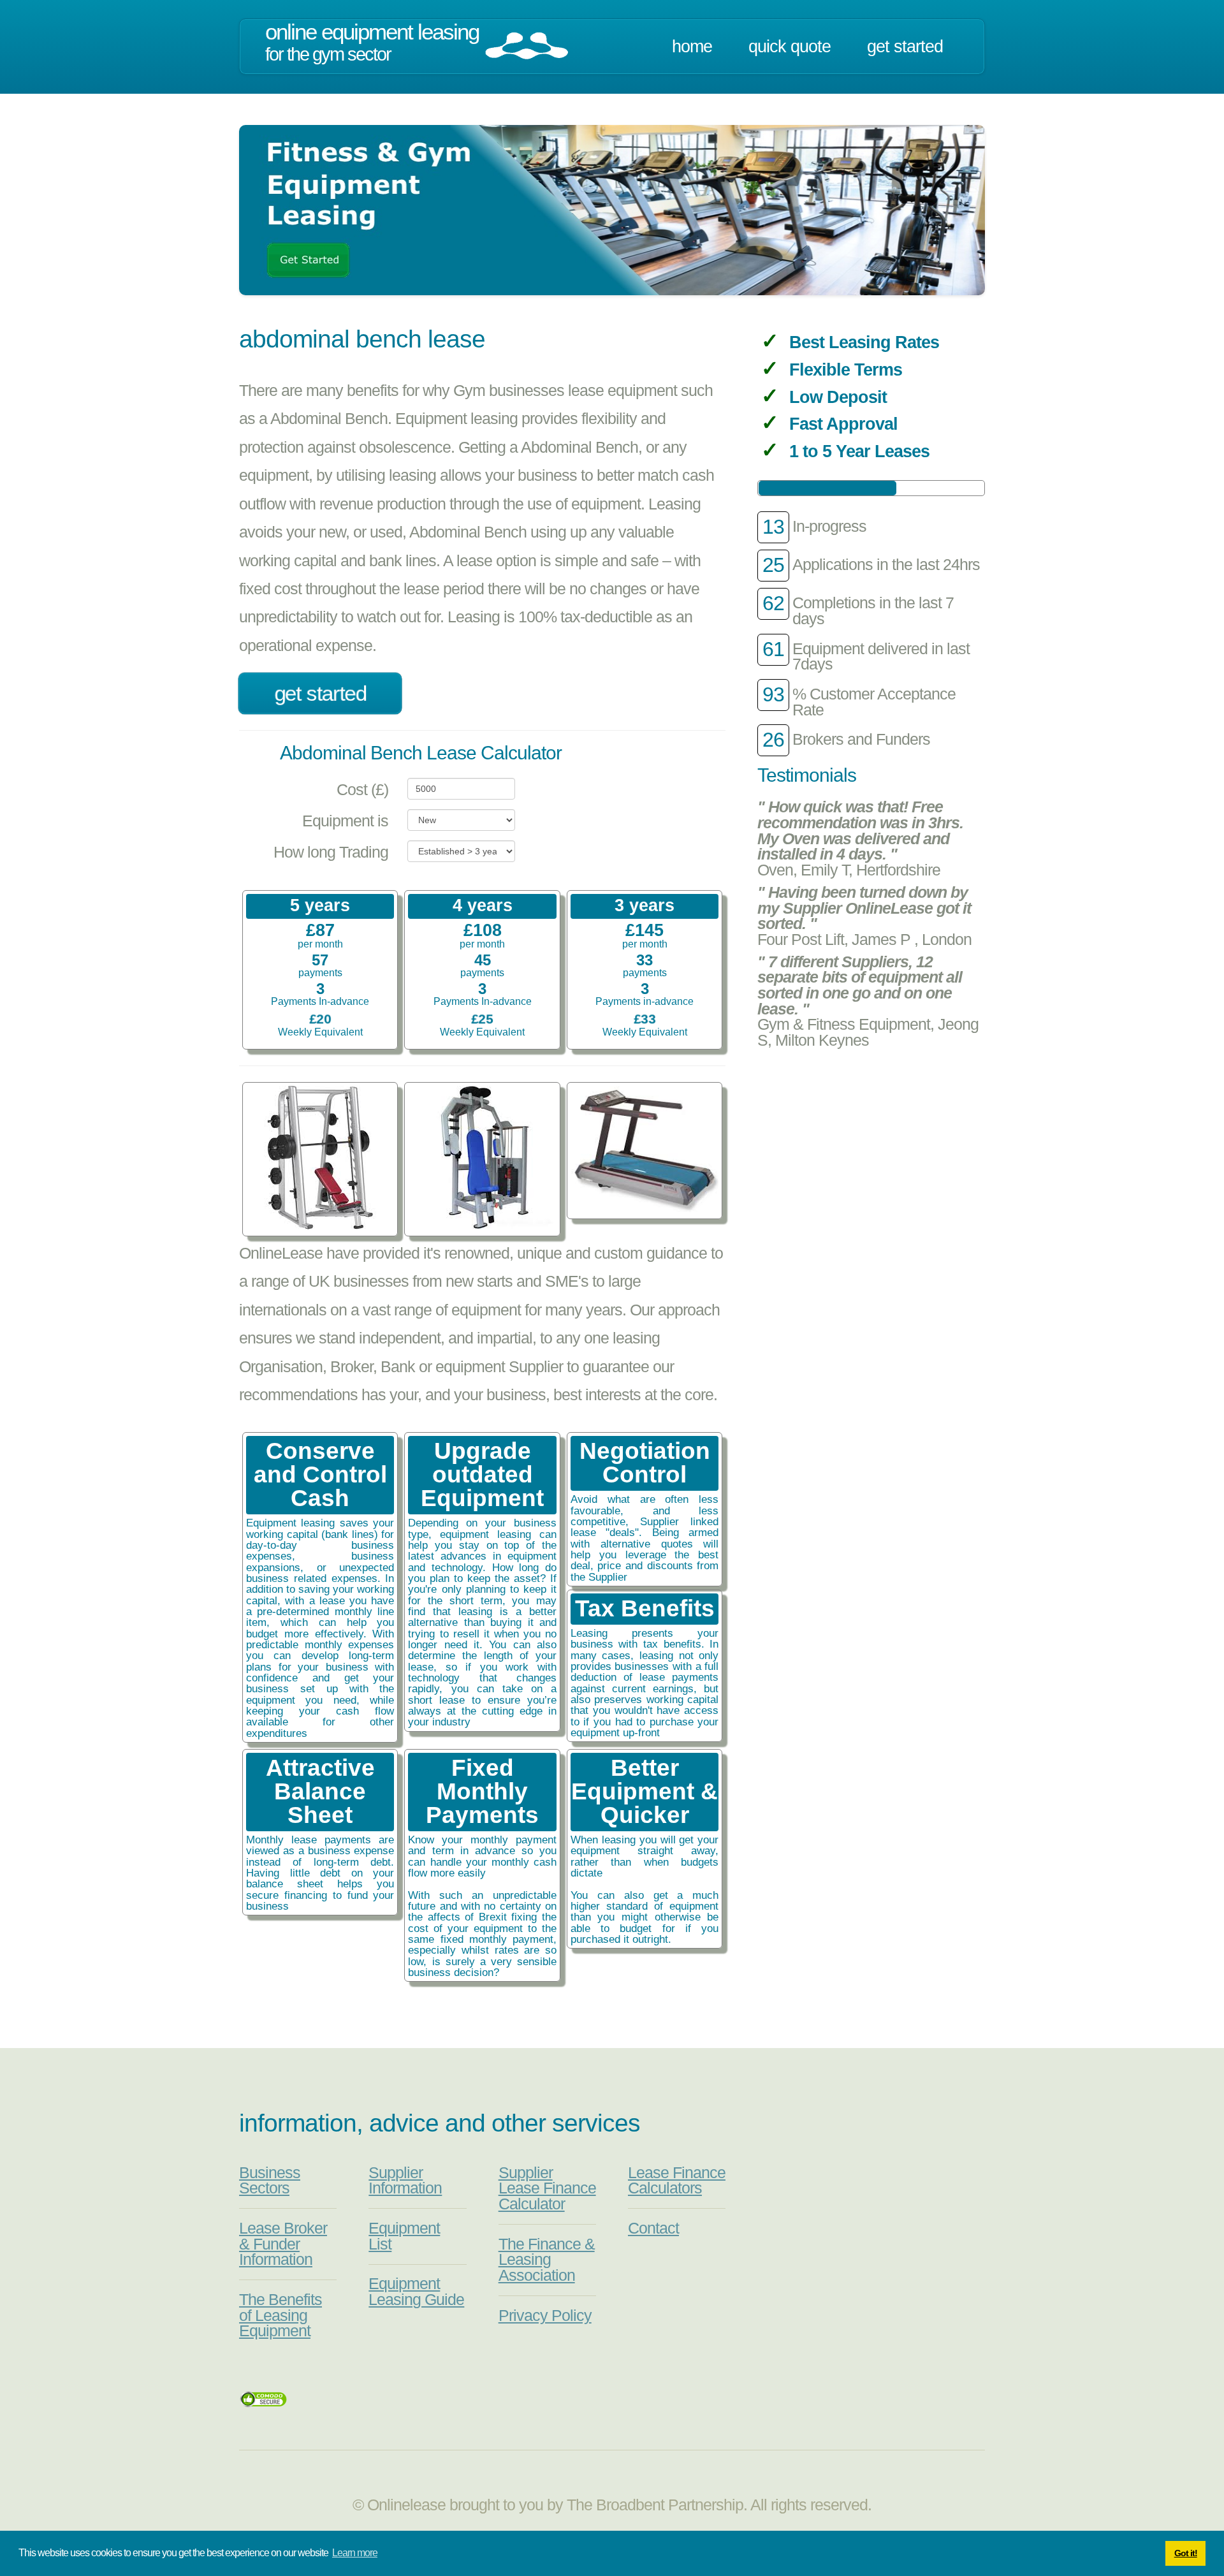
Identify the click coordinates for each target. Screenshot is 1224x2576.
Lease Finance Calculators (677, 2181)
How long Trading (331, 852)
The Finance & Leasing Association (547, 2260)
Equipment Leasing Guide (416, 2292)
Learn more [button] (355, 2553)
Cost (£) (362, 790)
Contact (653, 2228)
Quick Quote (790, 47)
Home (692, 47)
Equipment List (404, 2236)
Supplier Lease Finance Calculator (547, 2188)
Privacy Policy (545, 2316)
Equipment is (345, 821)
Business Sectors (270, 2181)
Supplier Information (405, 2181)
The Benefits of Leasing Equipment (280, 2315)
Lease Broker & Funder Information (283, 2244)
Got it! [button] (1186, 2553)
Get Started (905, 47)
